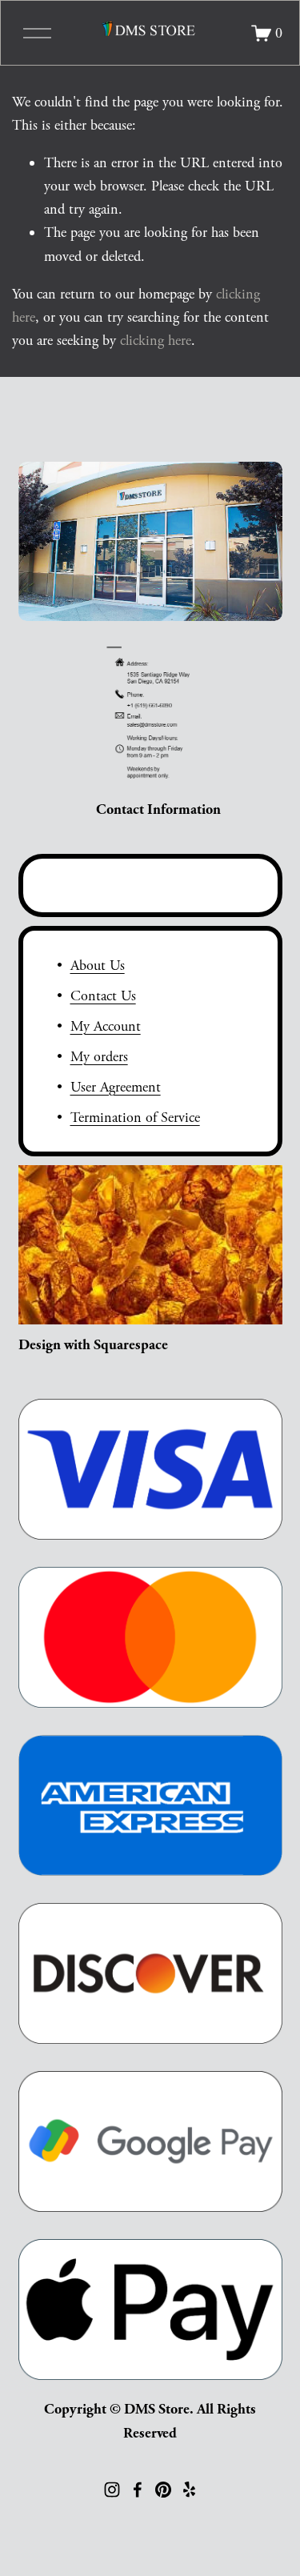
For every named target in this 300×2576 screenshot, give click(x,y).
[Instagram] (112, 2490)
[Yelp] (189, 2490)
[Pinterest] (163, 2490)
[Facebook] (138, 2490)
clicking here (156, 341)
